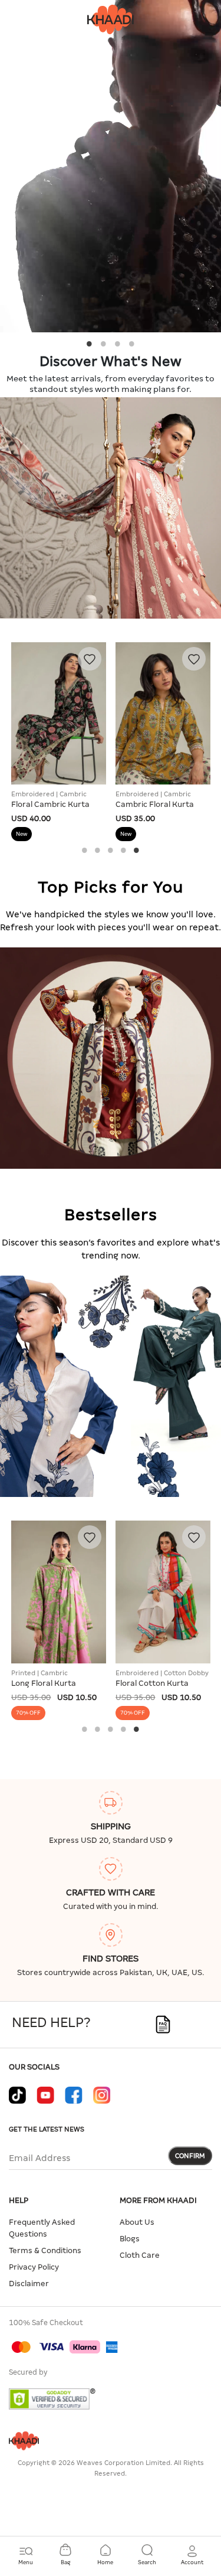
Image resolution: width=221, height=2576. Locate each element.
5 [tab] (137, 850)
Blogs (130, 2239)
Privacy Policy (34, 2267)
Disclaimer (29, 2284)
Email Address (39, 2158)
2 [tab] (104, 344)
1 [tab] (90, 344)
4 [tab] (132, 344)
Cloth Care (140, 2255)
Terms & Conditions (45, 2250)
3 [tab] (118, 344)
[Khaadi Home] (111, 19)
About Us (137, 2222)
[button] (192, 2555)
